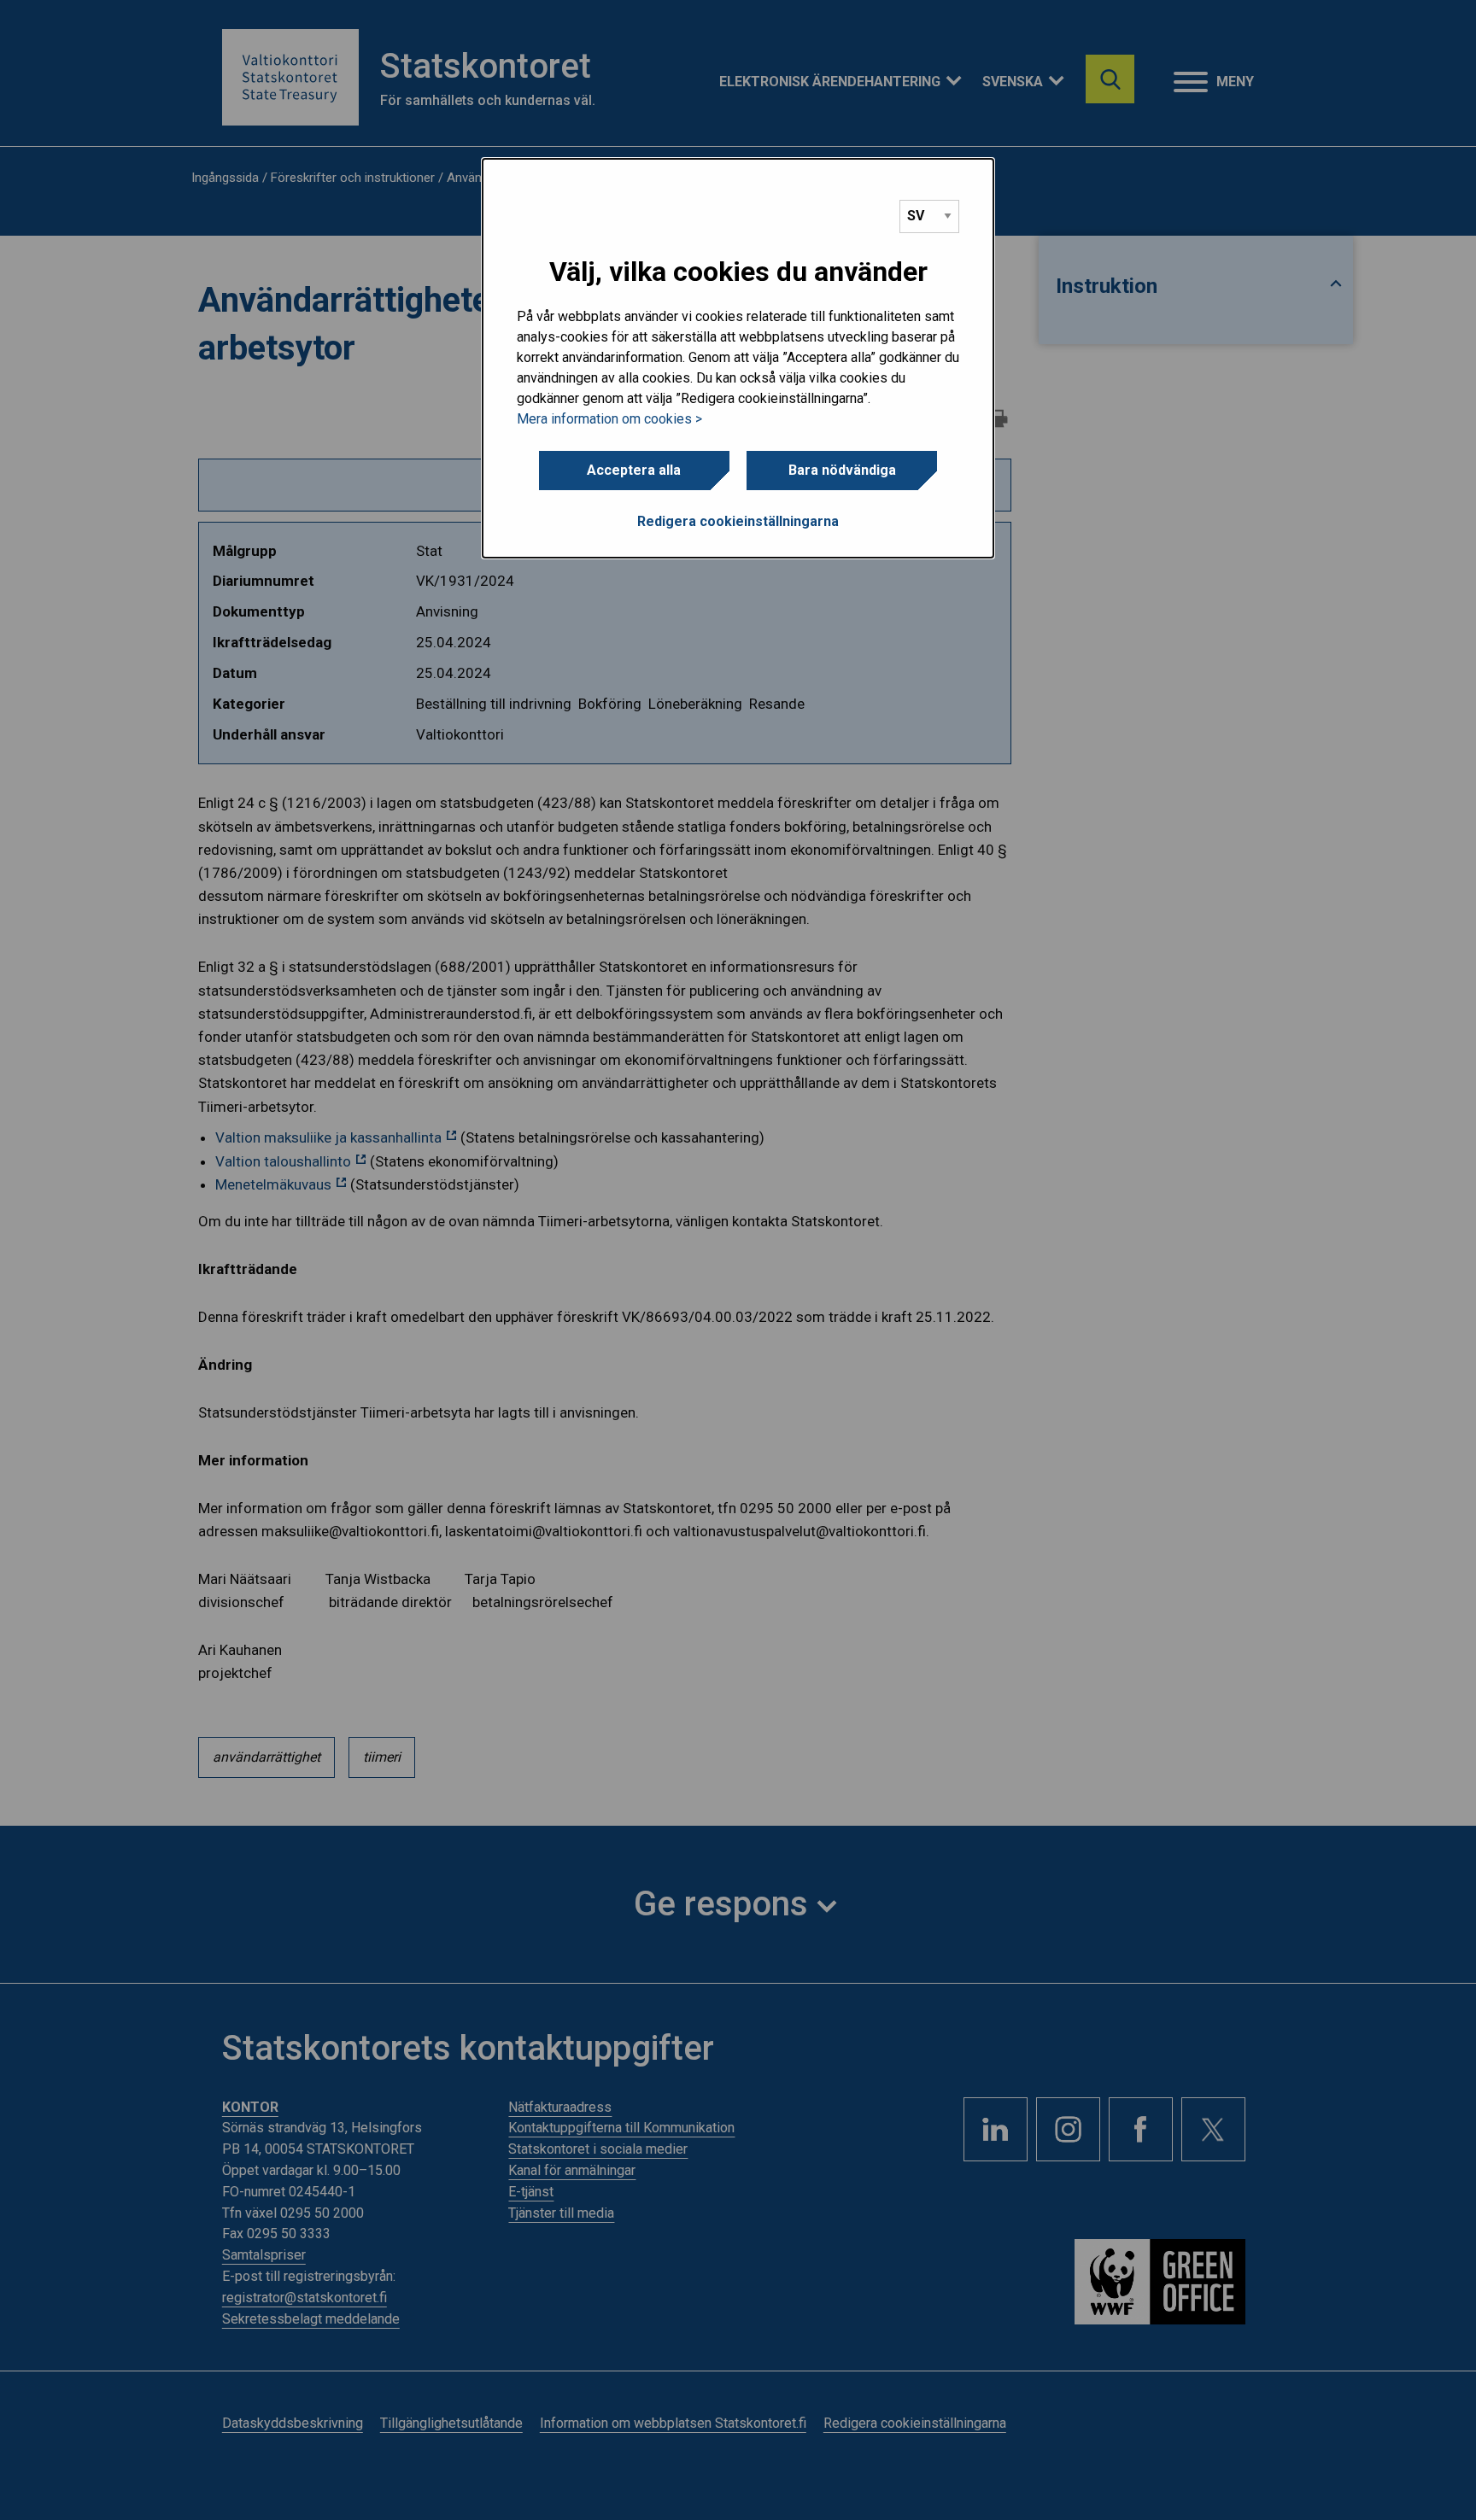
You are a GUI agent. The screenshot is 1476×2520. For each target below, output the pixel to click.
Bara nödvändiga (842, 470)
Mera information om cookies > (609, 419)
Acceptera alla (634, 470)
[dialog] (738, 359)
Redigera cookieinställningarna (738, 521)
